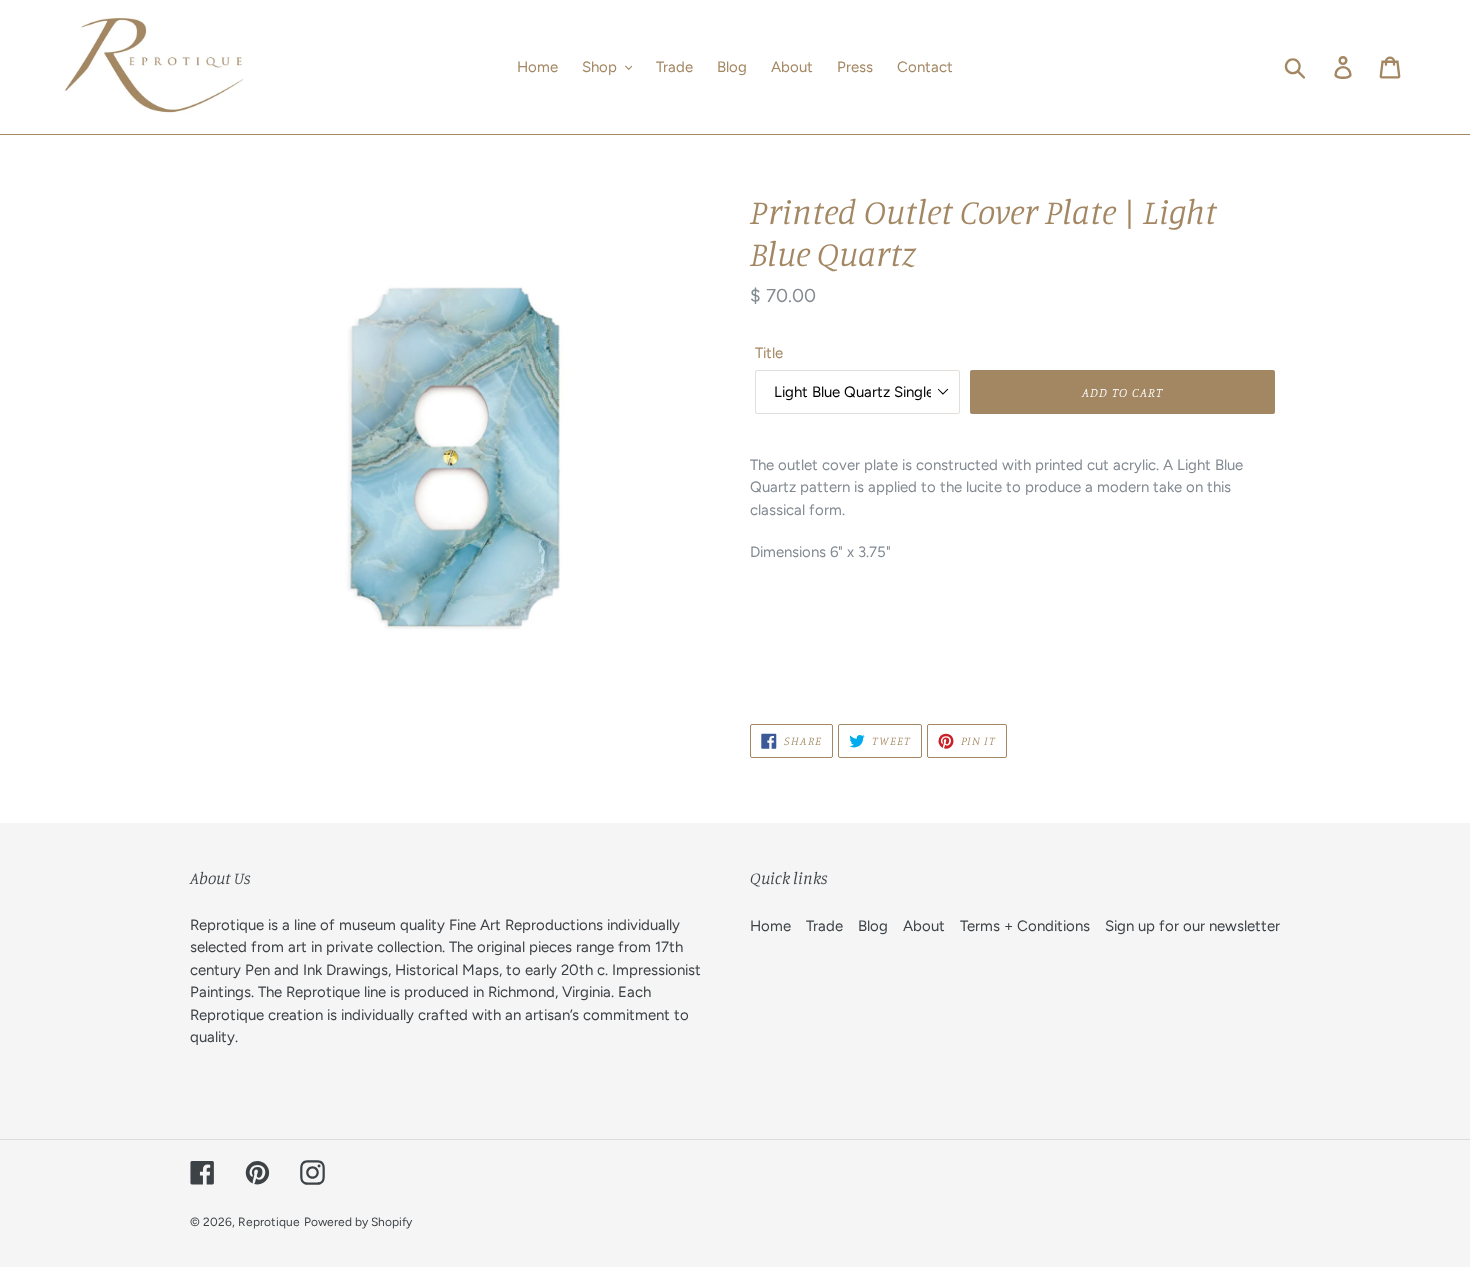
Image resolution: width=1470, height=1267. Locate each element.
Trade (824, 926)
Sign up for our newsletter (1192, 926)
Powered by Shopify (358, 1222)
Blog (873, 926)
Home (770, 926)
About (924, 926)
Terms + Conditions (1025, 926)
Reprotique (269, 1222)
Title (769, 353)
